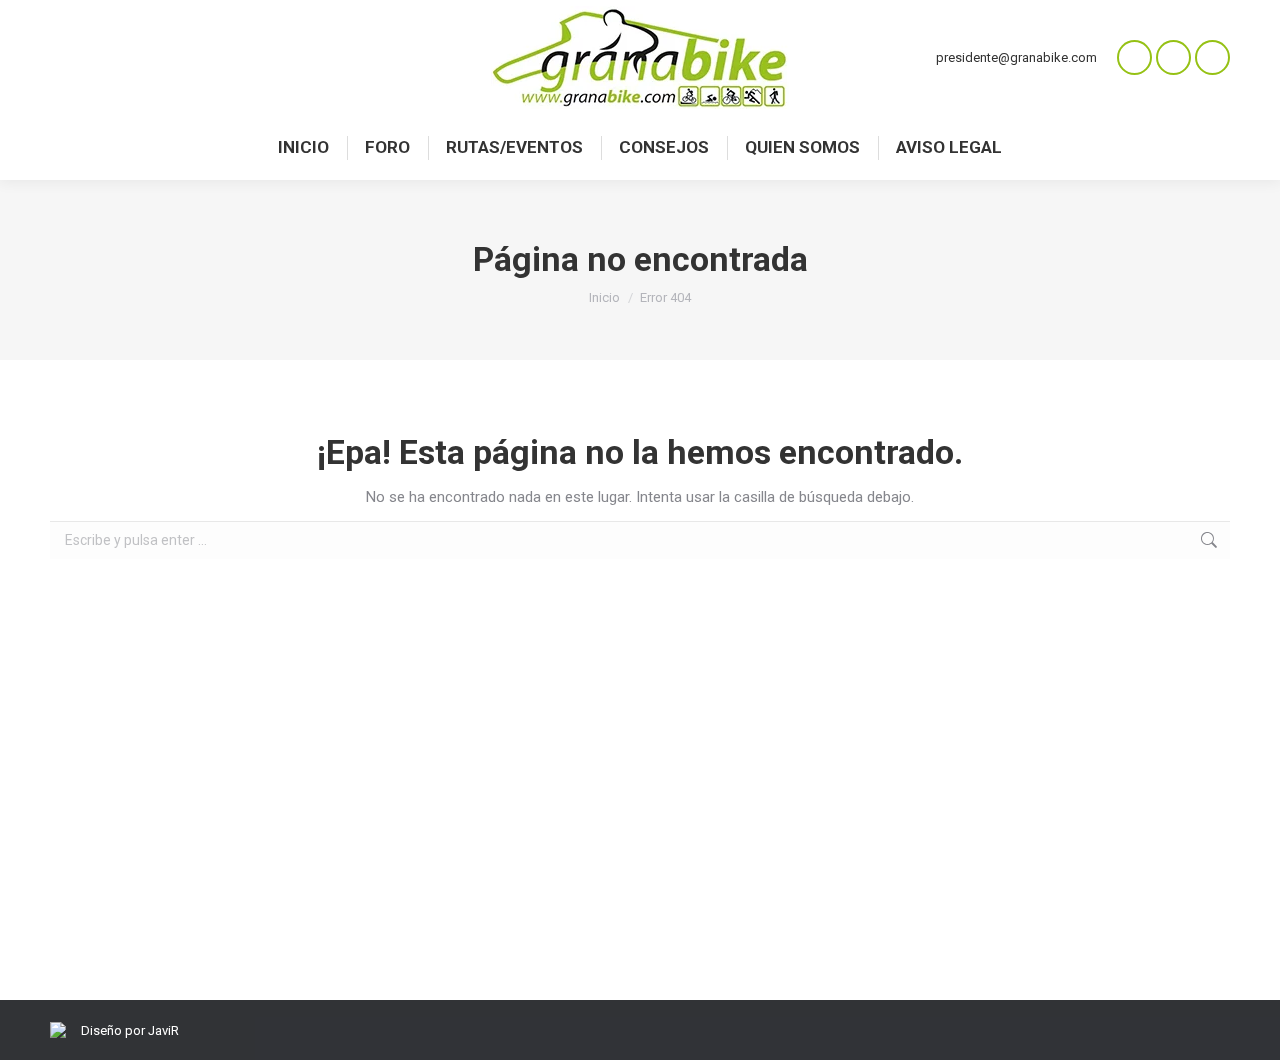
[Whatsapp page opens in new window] (1134, 57)
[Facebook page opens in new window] (1173, 57)
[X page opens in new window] (1212, 57)
